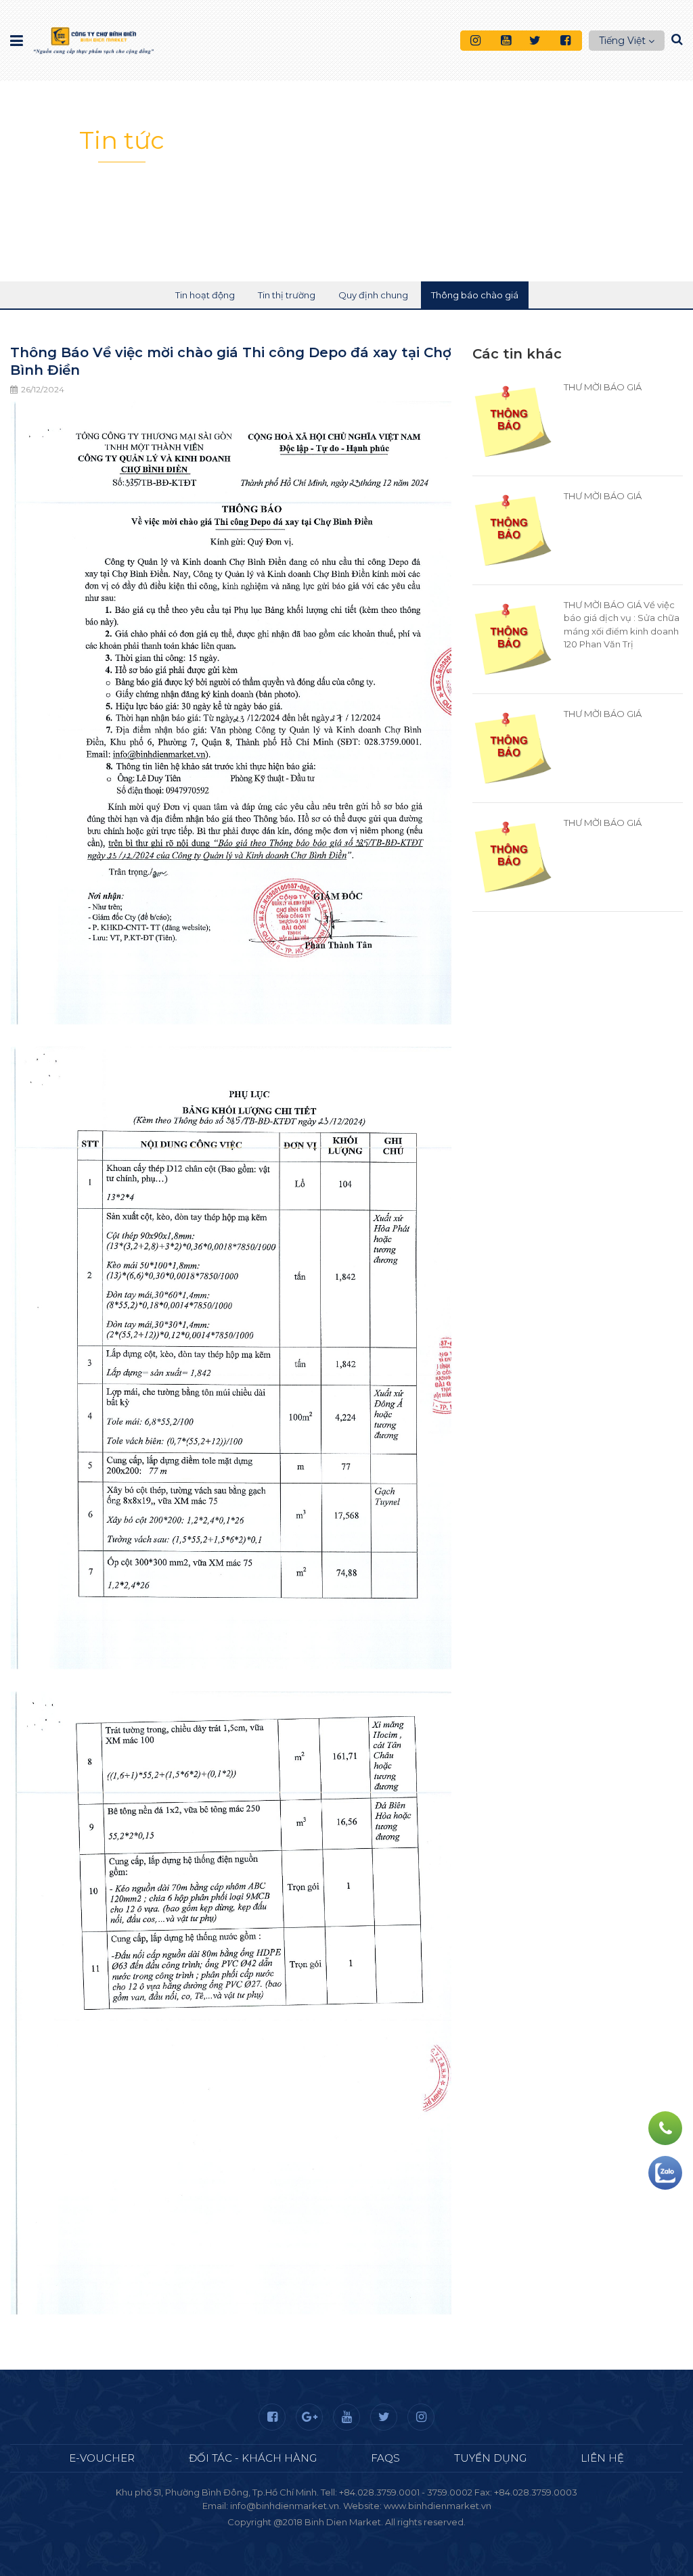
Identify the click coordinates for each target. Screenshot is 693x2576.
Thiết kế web (315, 2535)
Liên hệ (602, 2458)
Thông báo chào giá (475, 295)
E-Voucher (102, 2458)
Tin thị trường (287, 295)
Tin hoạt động (205, 295)
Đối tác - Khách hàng (253, 2458)
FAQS (385, 2458)
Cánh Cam (383, 2535)
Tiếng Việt (622, 41)
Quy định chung (373, 295)
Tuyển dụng (490, 2458)
